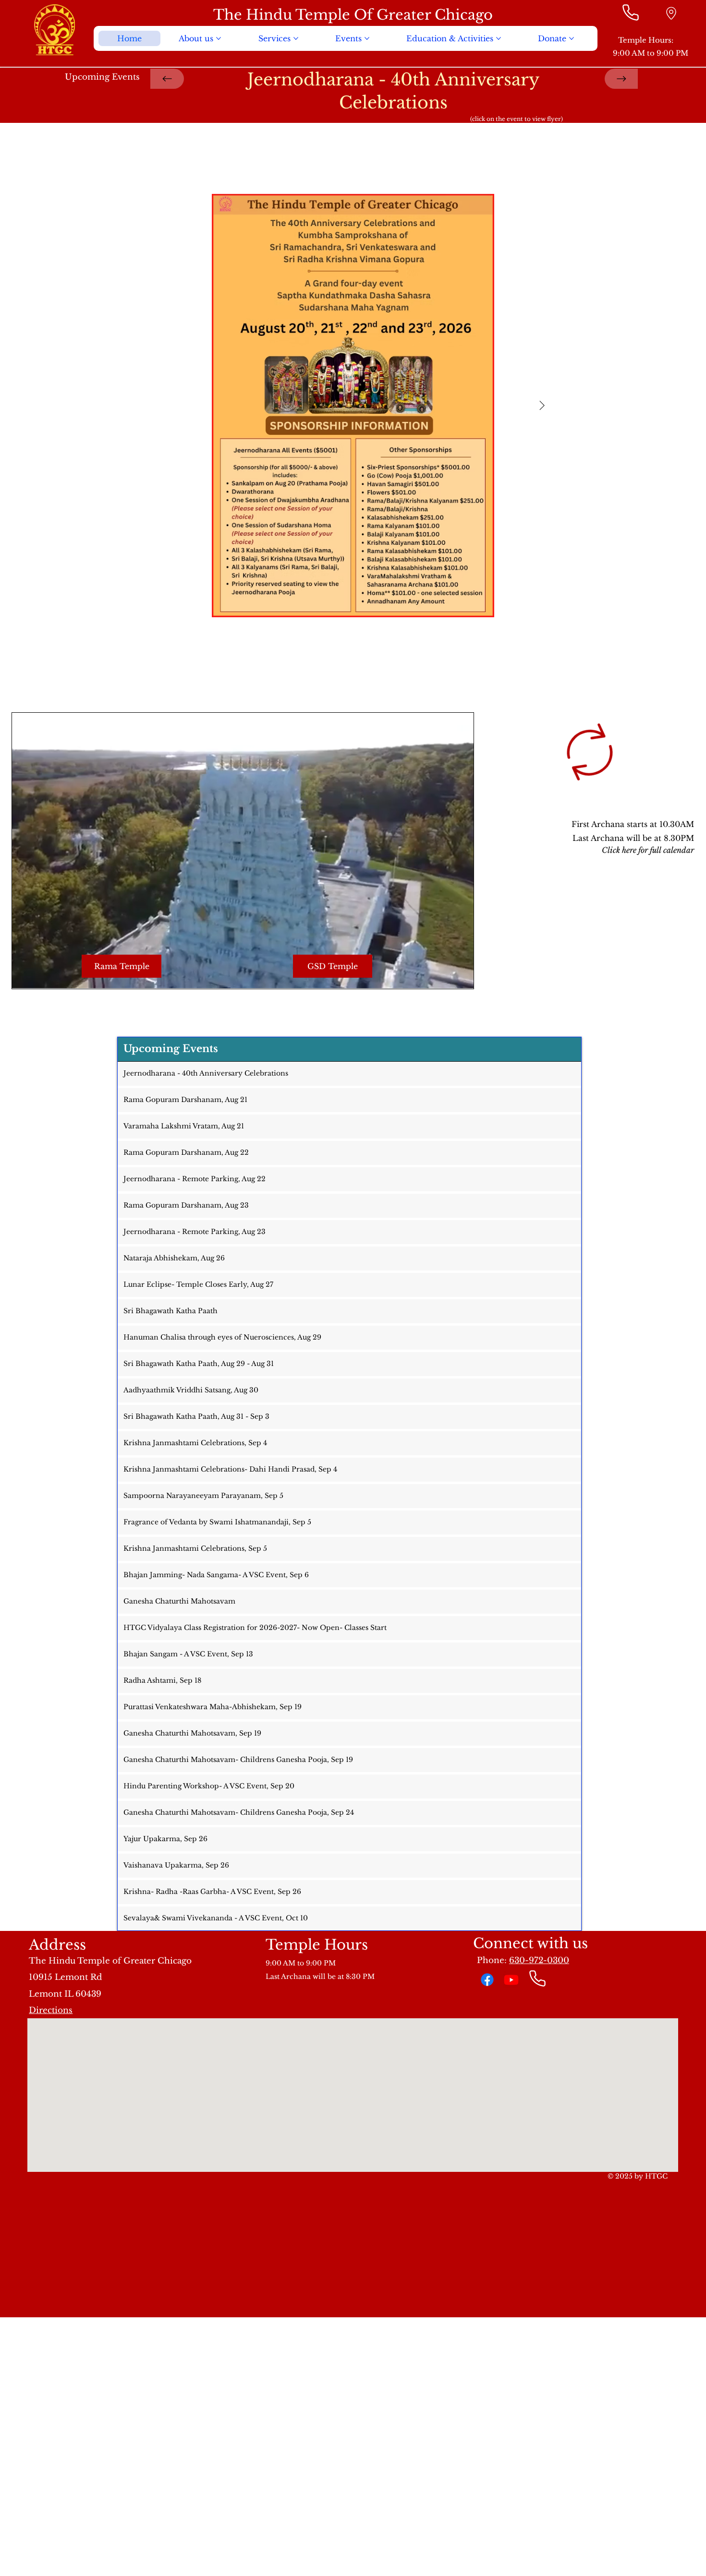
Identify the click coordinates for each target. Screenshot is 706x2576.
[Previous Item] (164, 406)
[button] (457, 977)
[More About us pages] (219, 38)
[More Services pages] (296, 38)
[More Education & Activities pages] (499, 38)
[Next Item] (542, 406)
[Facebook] (487, 1980)
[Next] (621, 79)
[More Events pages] (367, 38)
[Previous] (167, 79)
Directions (51, 2010)
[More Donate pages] (572, 38)
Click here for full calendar (648, 850)
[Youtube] (511, 1980)
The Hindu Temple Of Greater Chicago (353, 15)
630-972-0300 (539, 1960)
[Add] (671, 13)
